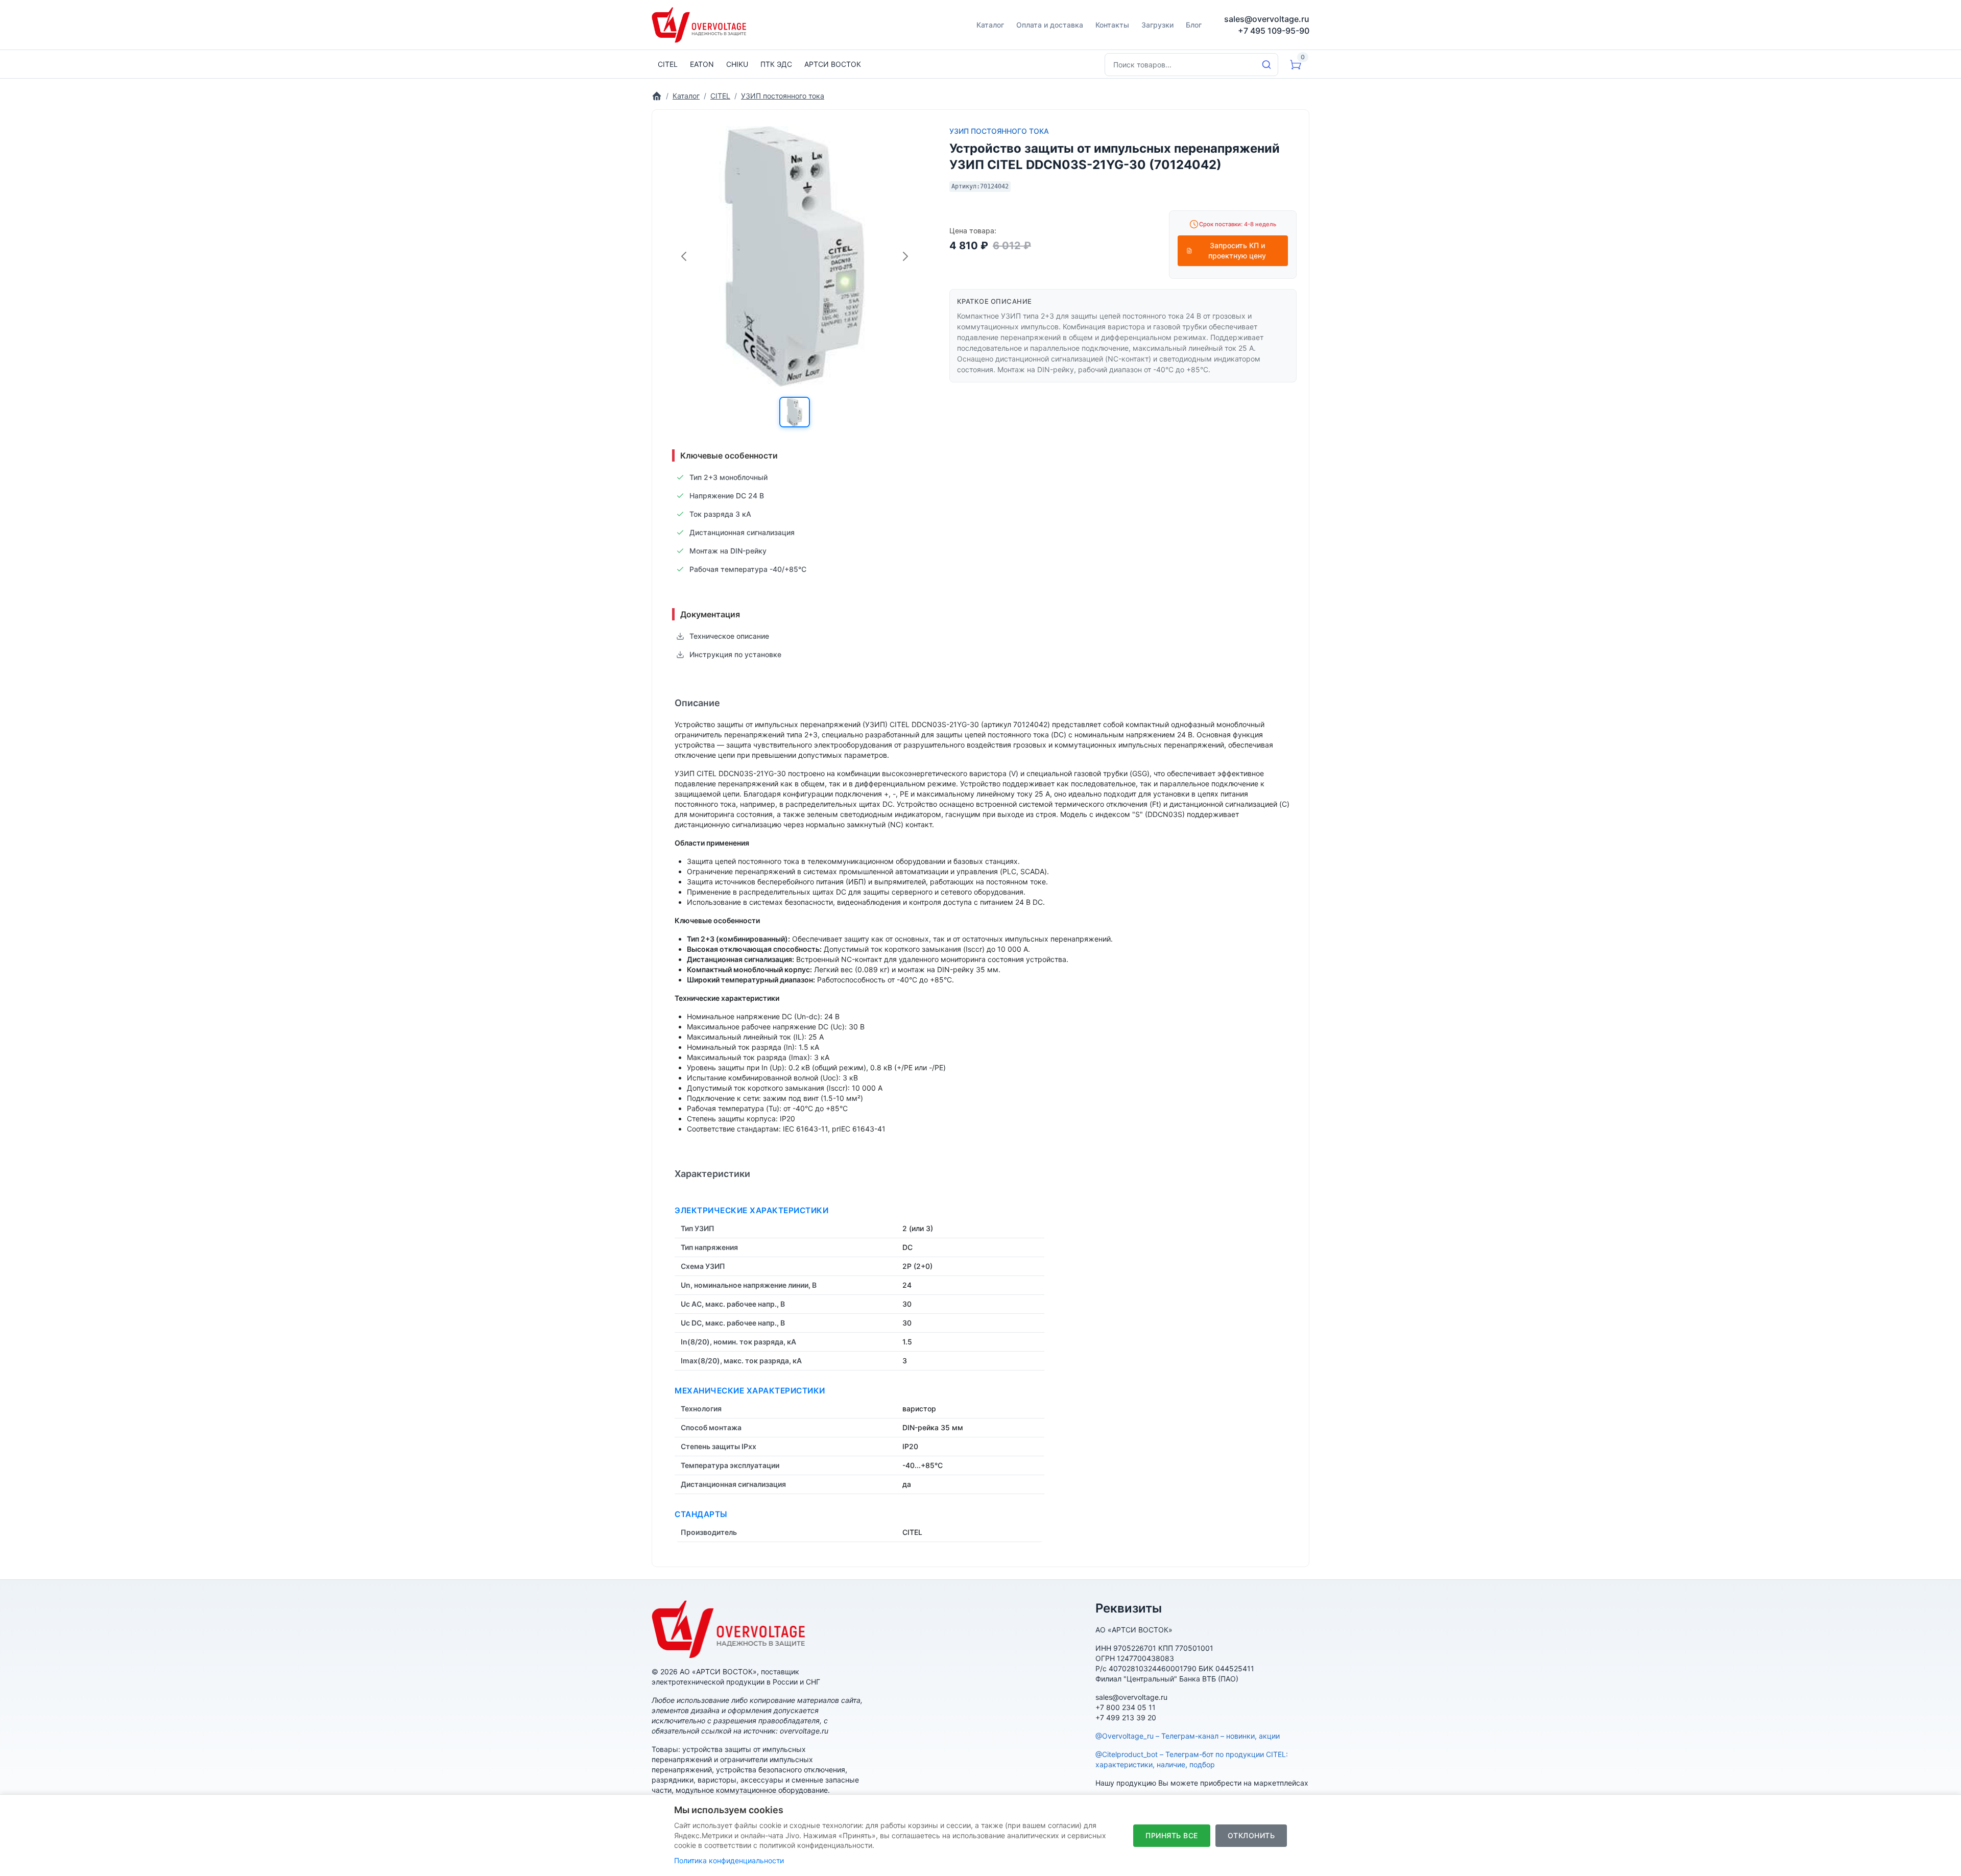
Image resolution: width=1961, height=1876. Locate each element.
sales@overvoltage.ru (1267, 19)
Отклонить (1251, 1835)
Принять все (1172, 1835)
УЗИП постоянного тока (999, 131)
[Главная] (657, 96)
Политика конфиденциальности (729, 1860)
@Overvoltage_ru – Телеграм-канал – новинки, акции (1188, 1736)
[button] (795, 412)
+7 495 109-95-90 (1274, 31)
